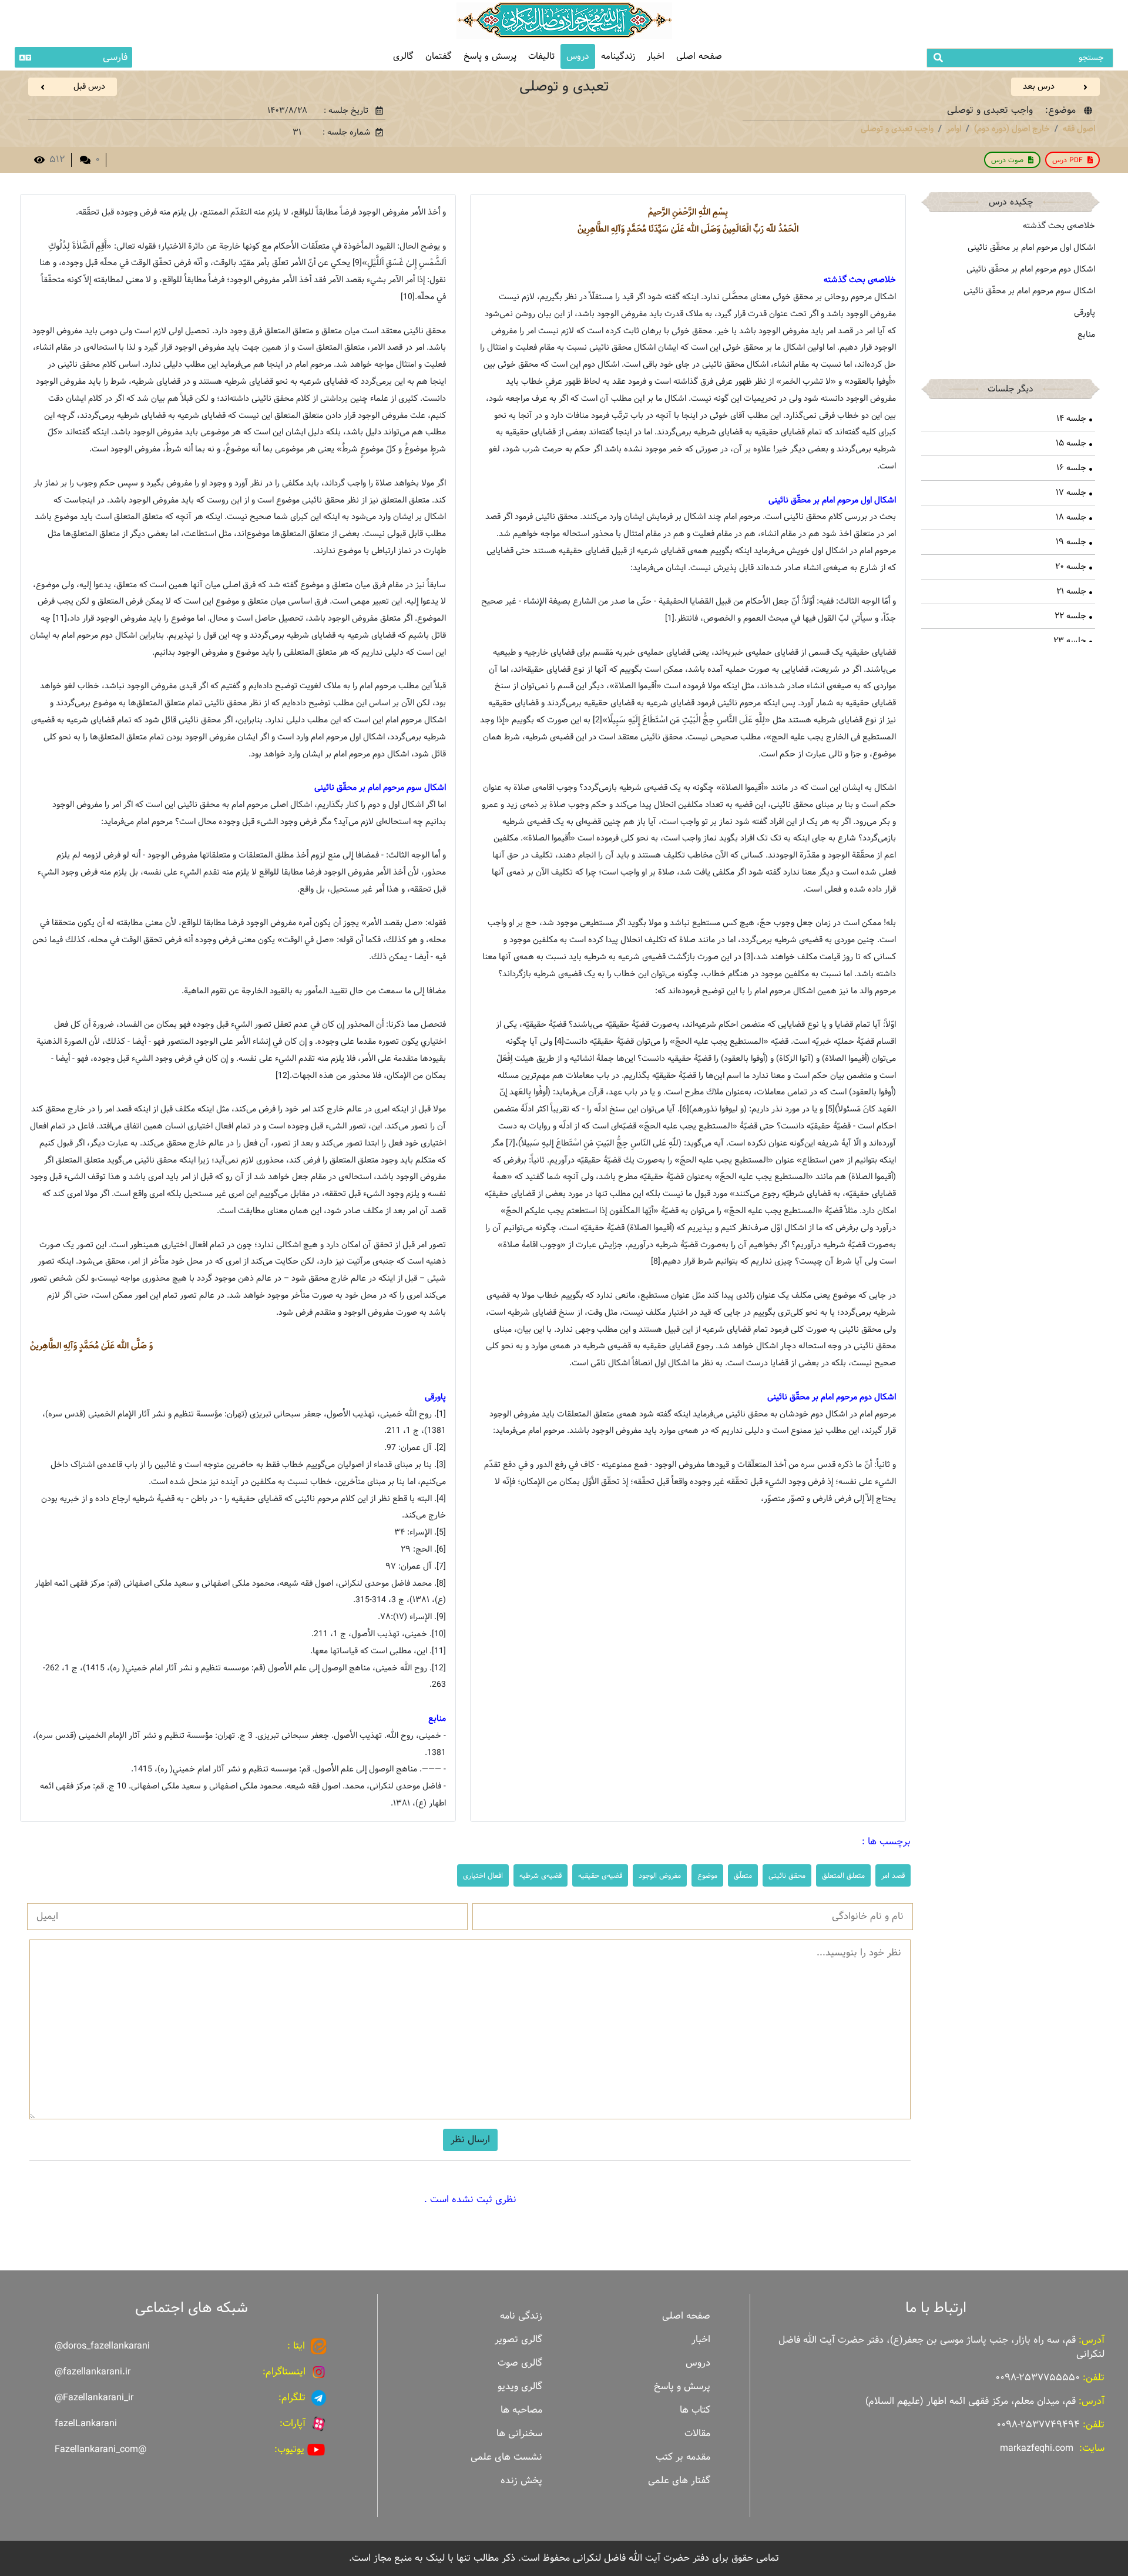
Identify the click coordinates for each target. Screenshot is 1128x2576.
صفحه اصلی (699, 56)
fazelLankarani (86, 2423)
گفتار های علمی (679, 2480)
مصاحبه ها (521, 2410)
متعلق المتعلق (843, 1875)
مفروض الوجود (660, 1875)
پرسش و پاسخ (490, 56)
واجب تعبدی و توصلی (897, 129)
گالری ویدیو (520, 2386)
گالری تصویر (518, 2339)
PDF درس (1067, 160)
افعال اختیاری (483, 1875)
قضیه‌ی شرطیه (540, 1875)
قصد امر (893, 1875)
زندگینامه (618, 56)
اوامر (954, 129)
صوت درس (1007, 160)
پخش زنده (521, 2480)
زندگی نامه (521, 2316)
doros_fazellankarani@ (102, 2346)
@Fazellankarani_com (100, 2449)
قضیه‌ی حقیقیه (600, 1875)
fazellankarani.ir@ (93, 2372)
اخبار (656, 56)
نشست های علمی (506, 2457)
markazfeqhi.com (1037, 2448)
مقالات (697, 2433)
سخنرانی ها (519, 2433)
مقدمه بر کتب (683, 2457)
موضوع (707, 1875)
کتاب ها (695, 2410)
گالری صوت (520, 2363)
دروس (578, 56)
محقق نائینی (787, 1875)
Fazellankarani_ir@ (94, 2398)
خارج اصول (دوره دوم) (1012, 129)
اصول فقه (1079, 129)
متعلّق (743, 1875)
